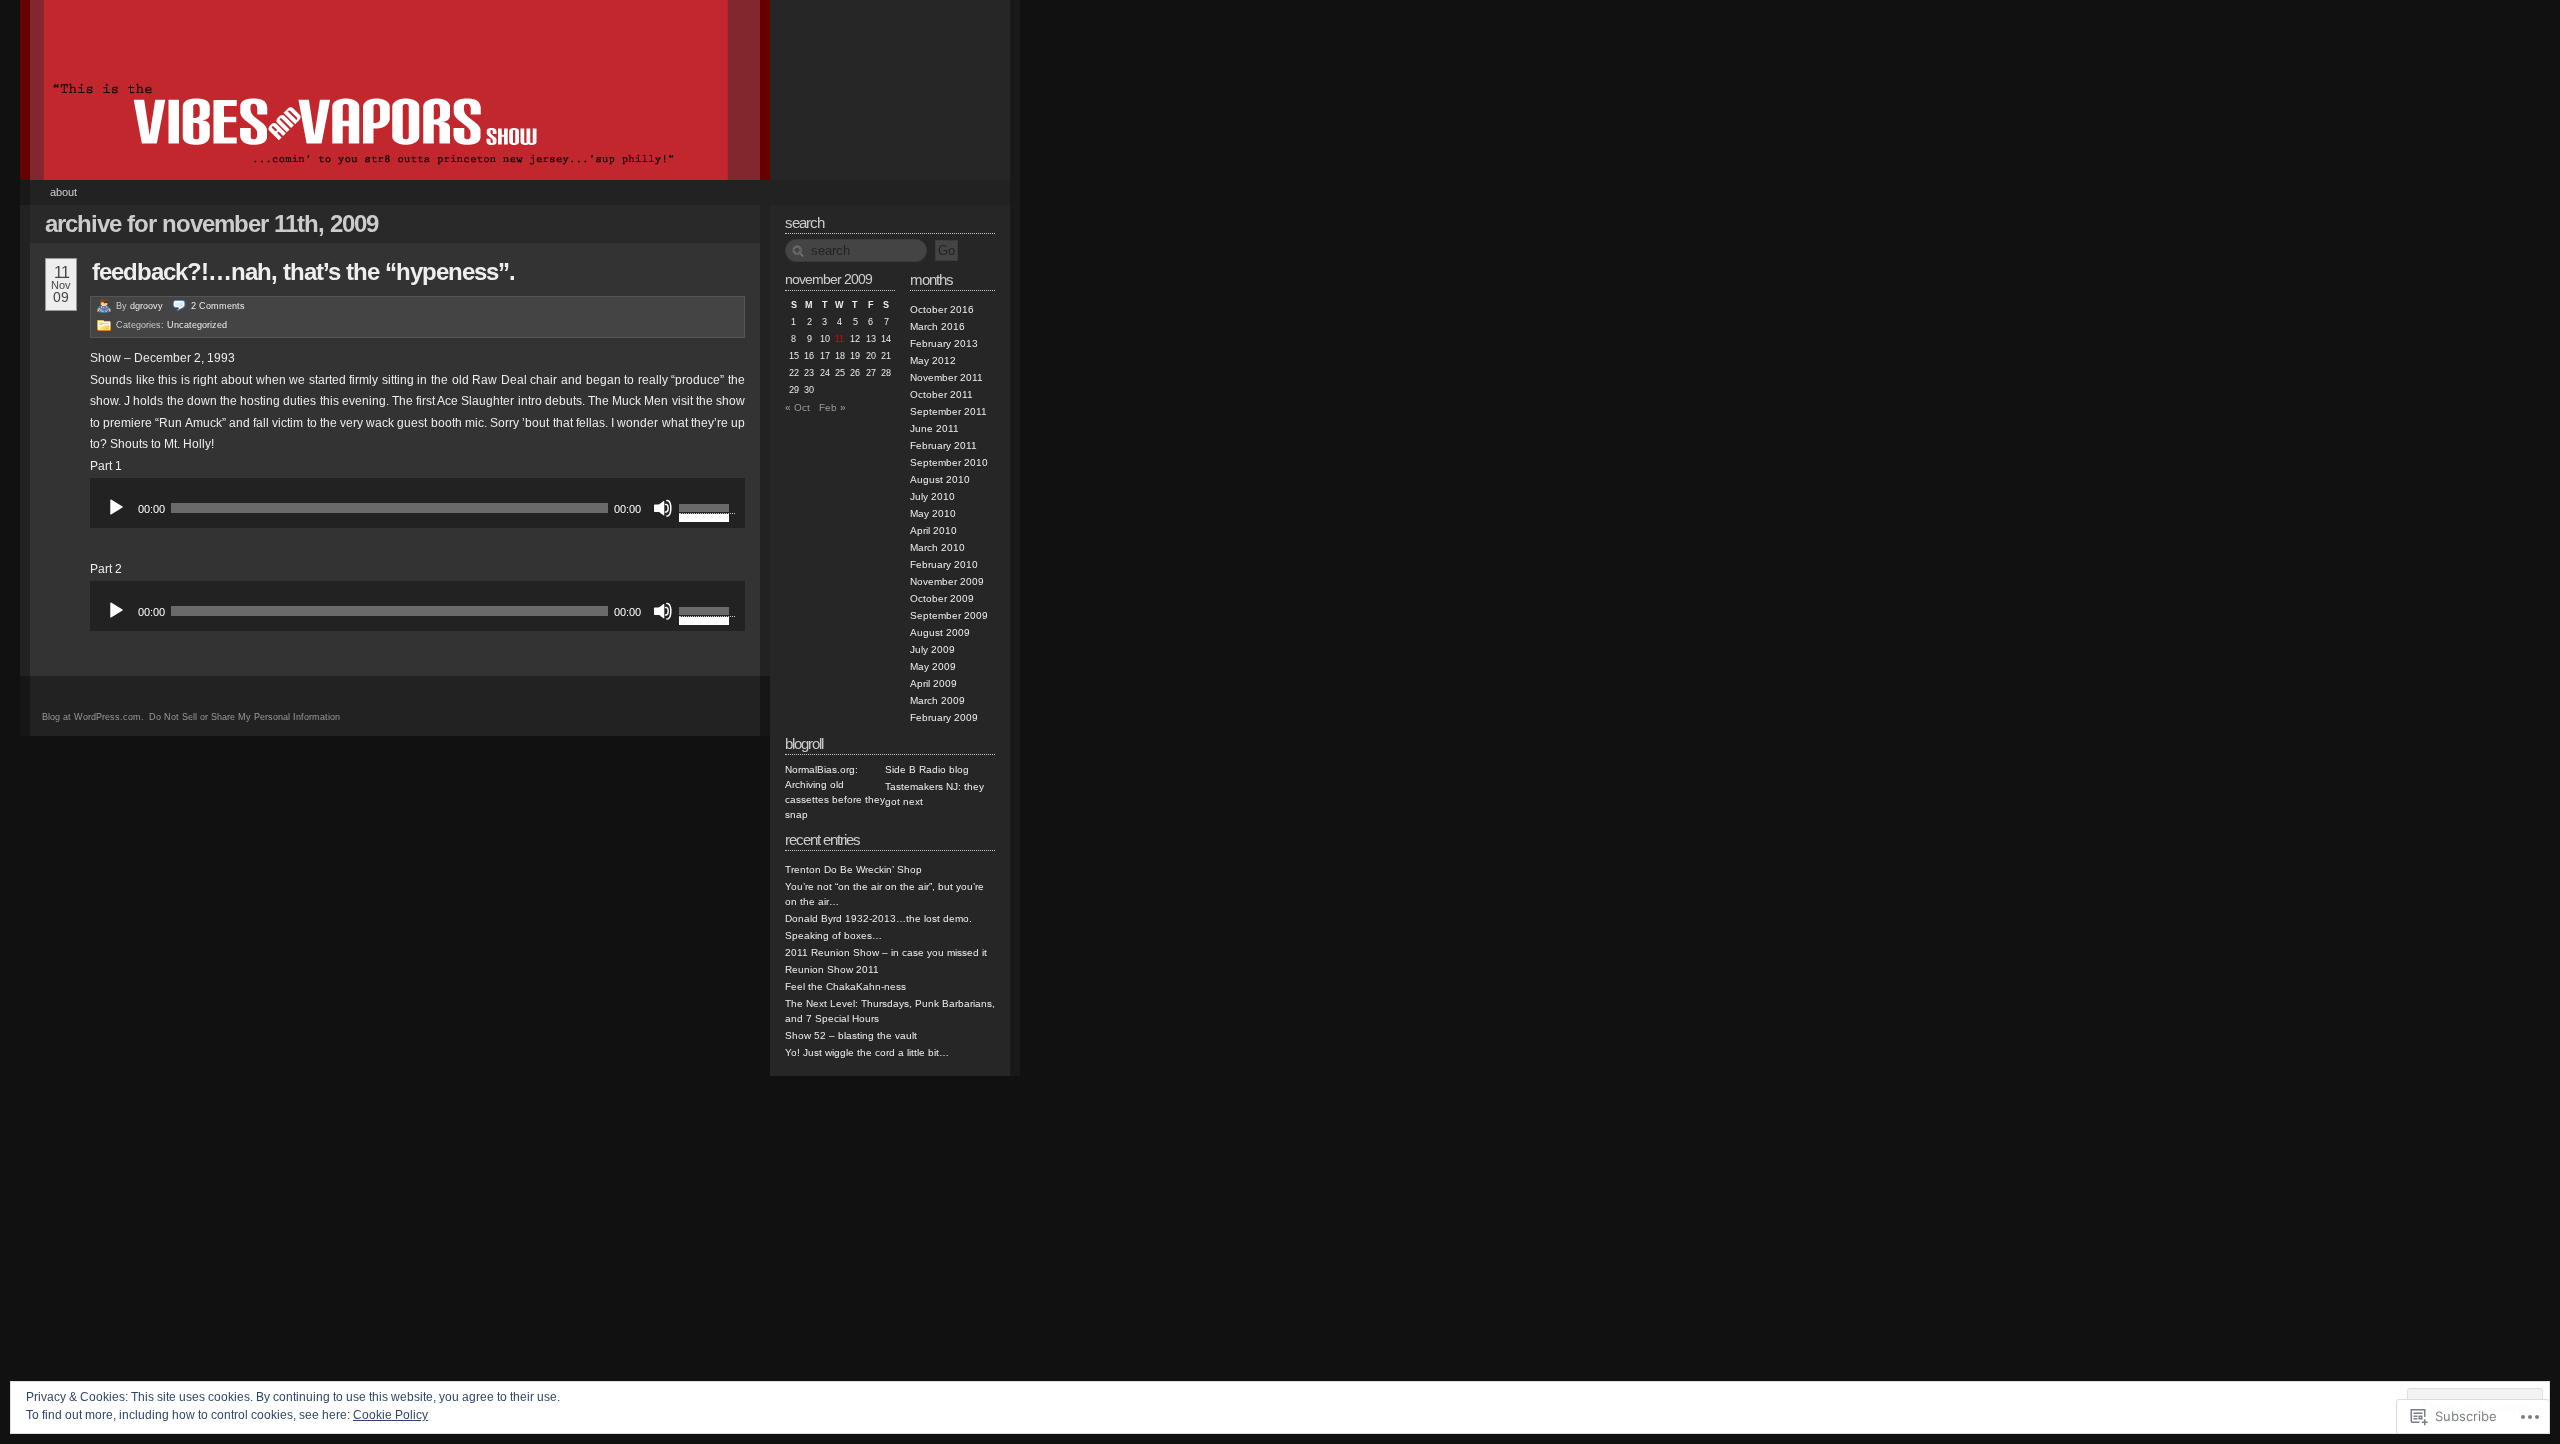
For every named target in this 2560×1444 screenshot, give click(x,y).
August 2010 (940, 479)
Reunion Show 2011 (832, 969)
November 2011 (946, 377)
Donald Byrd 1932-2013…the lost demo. (878, 918)
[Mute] (663, 508)
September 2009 (949, 615)
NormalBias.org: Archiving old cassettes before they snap (835, 792)
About (63, 192)
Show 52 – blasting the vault (851, 1035)
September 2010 (949, 462)
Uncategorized (197, 325)
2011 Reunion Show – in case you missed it (886, 952)
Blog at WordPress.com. (93, 717)
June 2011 (934, 428)
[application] (417, 508)
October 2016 (942, 309)
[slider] (707, 496)
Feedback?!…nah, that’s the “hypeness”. (303, 271)
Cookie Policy (390, 1415)
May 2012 (933, 360)
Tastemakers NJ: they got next (934, 794)
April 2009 (933, 683)
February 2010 (944, 564)
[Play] (116, 508)
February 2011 (943, 445)
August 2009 (940, 632)
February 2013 (944, 343)
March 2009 (937, 700)
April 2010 (933, 530)
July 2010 (932, 496)
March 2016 (937, 326)
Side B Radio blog (927, 769)
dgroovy (146, 306)
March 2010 (937, 547)
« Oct (797, 407)
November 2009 (947, 581)
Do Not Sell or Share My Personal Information (244, 717)
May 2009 (933, 666)
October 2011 (941, 394)
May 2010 (933, 513)
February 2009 (944, 717)
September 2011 (948, 411)
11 (839, 339)
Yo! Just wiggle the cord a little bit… (867, 1052)
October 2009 (942, 598)
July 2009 (932, 649)
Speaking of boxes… (833, 935)
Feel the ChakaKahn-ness (845, 986)
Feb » (832, 407)
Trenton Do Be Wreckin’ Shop (853, 869)
